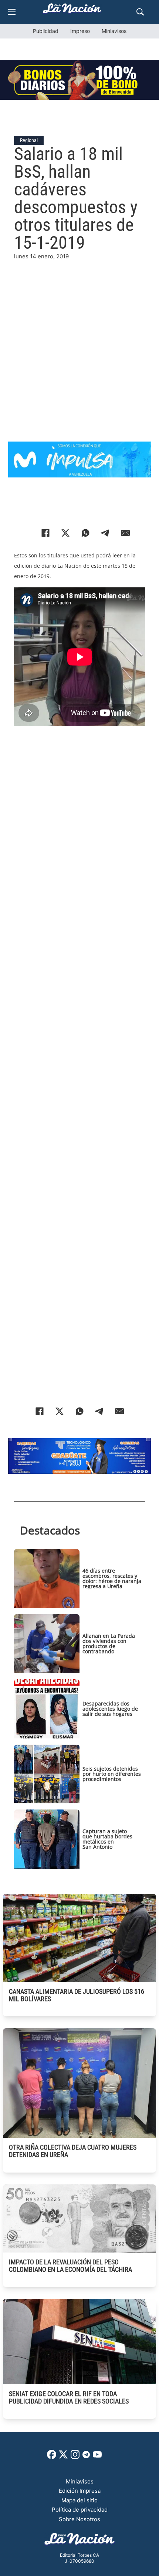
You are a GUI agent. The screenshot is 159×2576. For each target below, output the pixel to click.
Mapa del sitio (79, 2500)
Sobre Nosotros (79, 2519)
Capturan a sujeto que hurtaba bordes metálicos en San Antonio (107, 1839)
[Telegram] (105, 533)
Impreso (80, 31)
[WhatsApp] (85, 533)
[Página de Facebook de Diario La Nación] (52, 2457)
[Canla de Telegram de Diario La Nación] (86, 2457)
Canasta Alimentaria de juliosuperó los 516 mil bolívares (77, 1995)
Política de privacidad (80, 2510)
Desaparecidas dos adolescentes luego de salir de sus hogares (110, 1709)
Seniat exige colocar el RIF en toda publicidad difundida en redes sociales (69, 2397)
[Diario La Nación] (72, 11)
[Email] (125, 533)
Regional (29, 140)
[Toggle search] (140, 12)
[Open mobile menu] (12, 12)
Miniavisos (114, 31)
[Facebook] (45, 533)
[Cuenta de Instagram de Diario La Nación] (75, 2457)
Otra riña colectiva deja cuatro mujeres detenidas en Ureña (73, 2151)
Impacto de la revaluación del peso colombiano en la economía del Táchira (70, 2266)
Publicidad (46, 31)
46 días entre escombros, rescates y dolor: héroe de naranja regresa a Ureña (112, 1578)
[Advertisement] (79, 341)
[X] (65, 533)
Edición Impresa (80, 2491)
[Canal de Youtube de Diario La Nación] (97, 2457)
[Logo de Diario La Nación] (79, 2541)
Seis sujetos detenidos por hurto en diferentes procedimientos (112, 1774)
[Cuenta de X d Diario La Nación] (63, 2457)
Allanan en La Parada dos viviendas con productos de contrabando (109, 1643)
